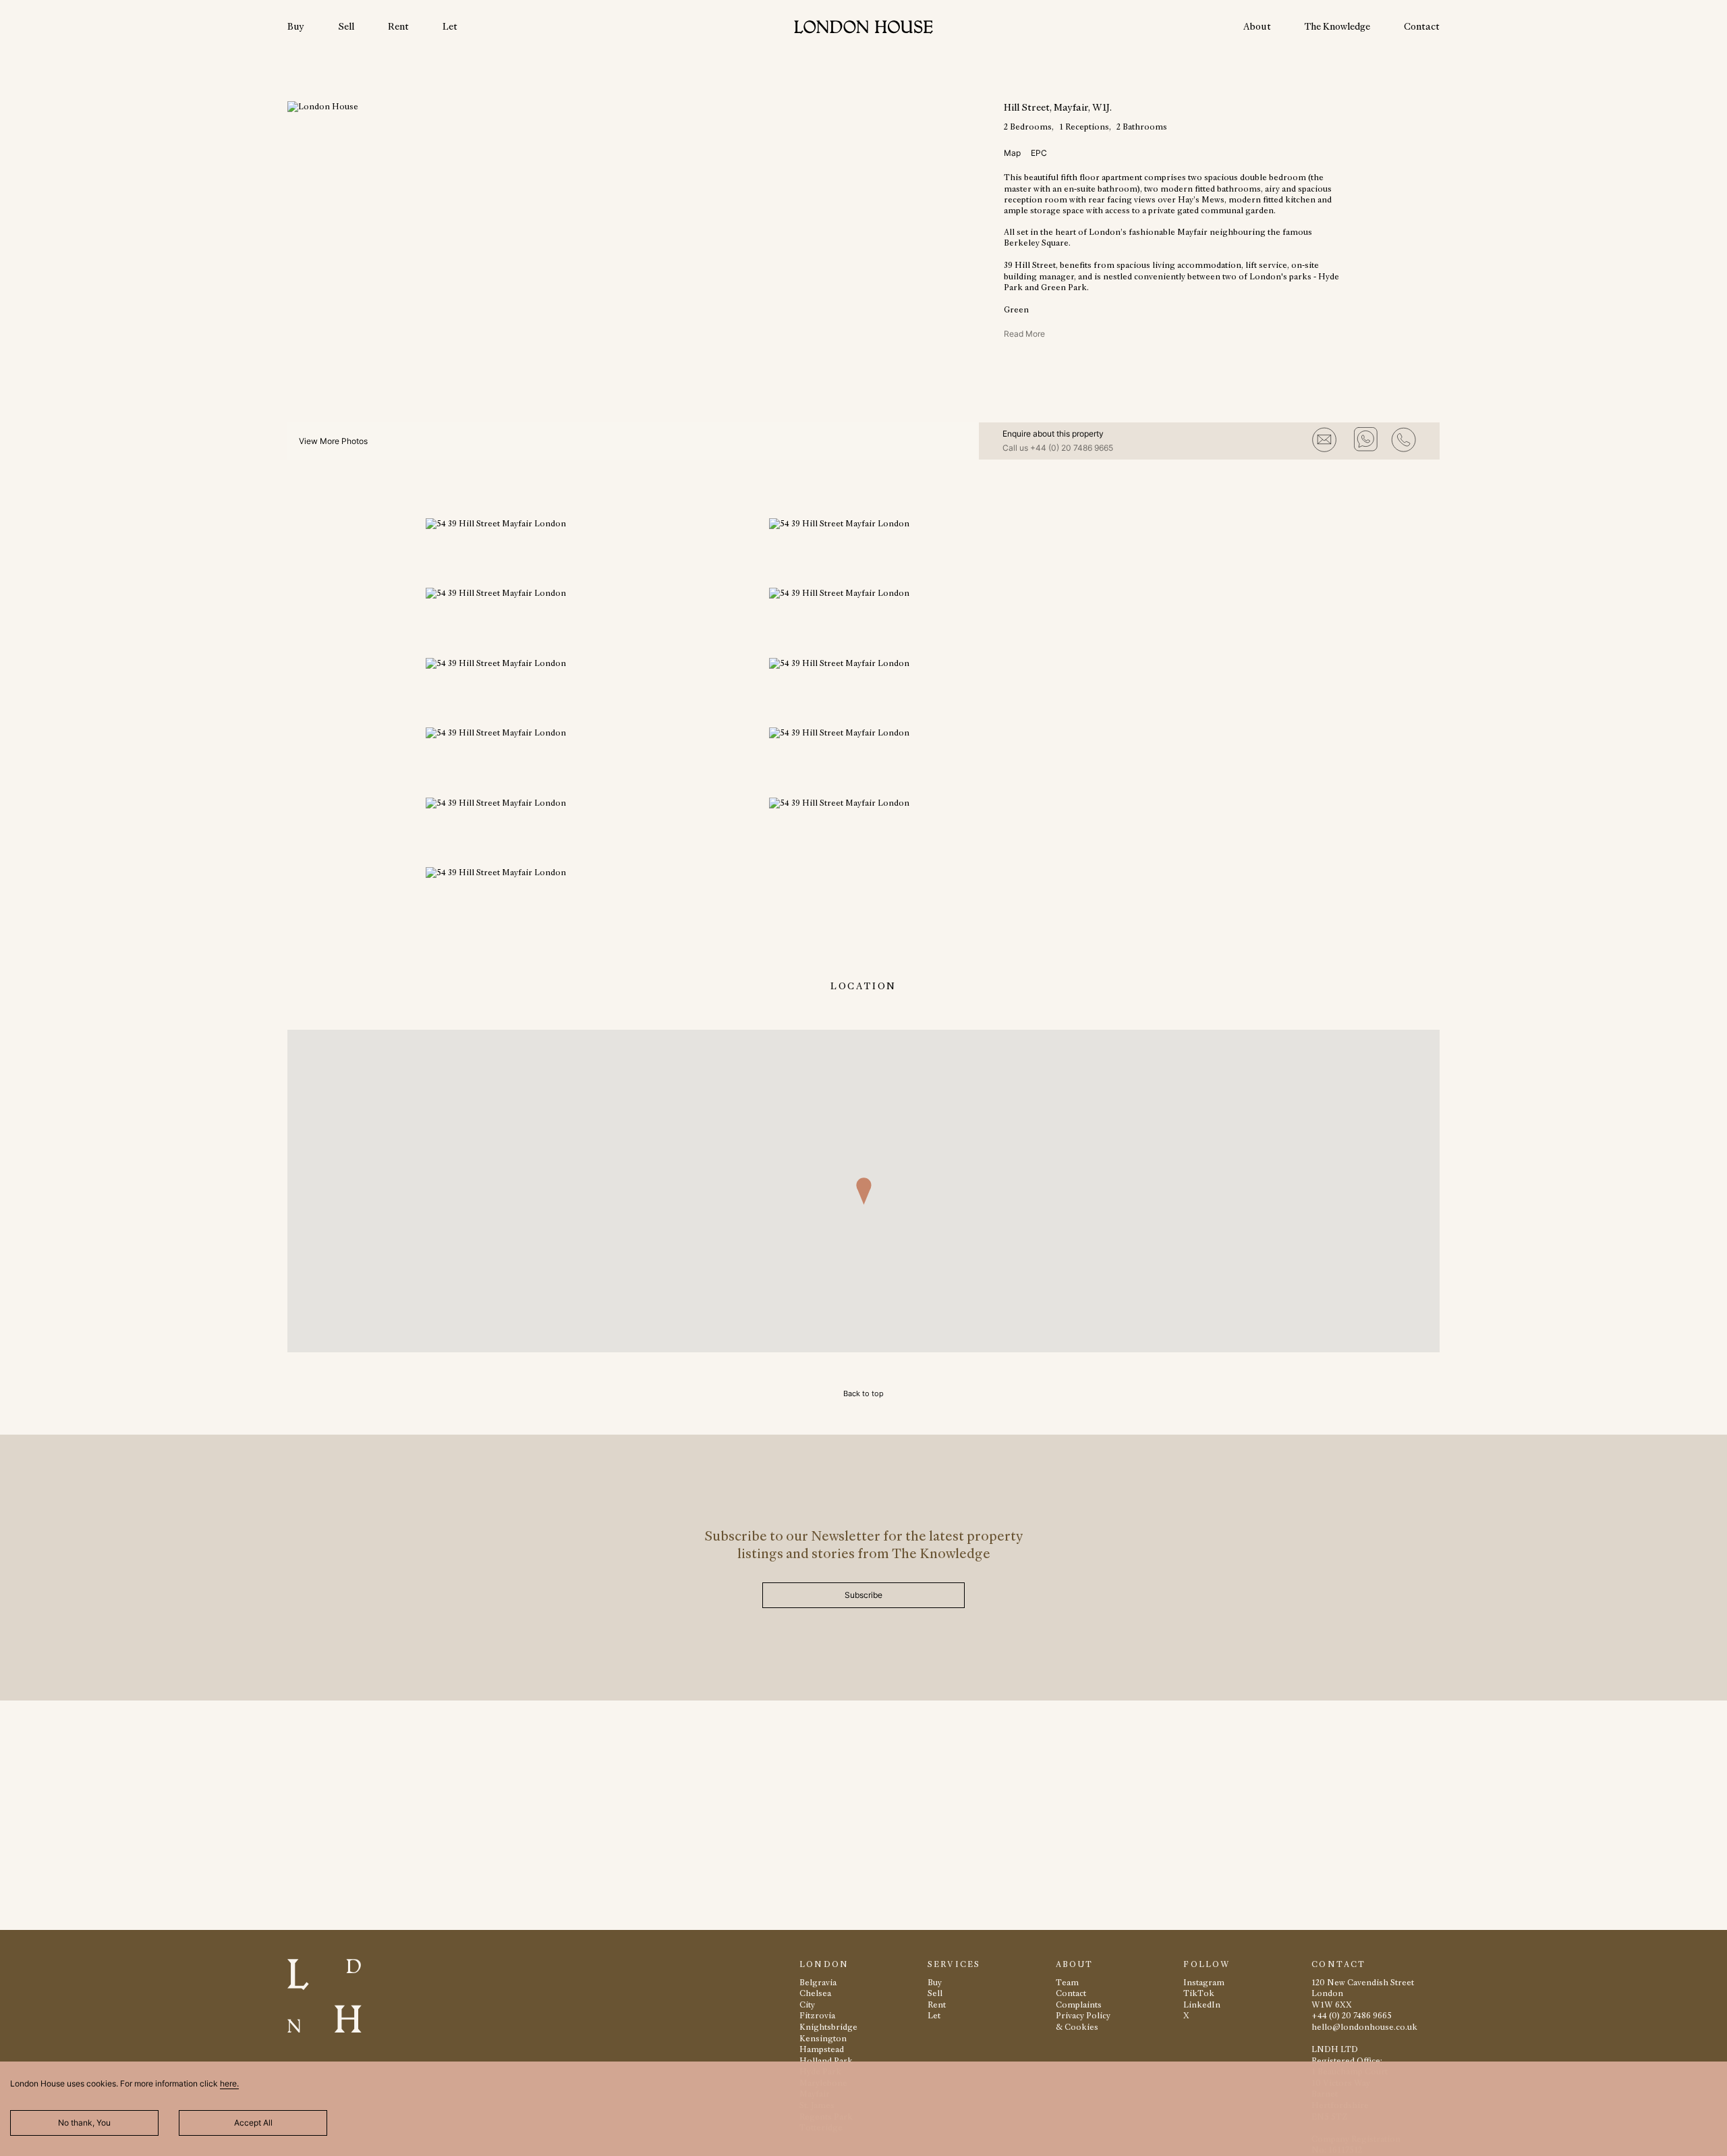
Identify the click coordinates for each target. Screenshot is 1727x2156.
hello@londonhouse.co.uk (1364, 2027)
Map (1012, 153)
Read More (1024, 334)
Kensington (823, 2038)
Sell (346, 26)
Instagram (1204, 1982)
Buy (296, 26)
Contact (1422, 26)
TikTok (1199, 1993)
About (1257, 26)
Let (450, 26)
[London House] (863, 29)
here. (229, 2083)
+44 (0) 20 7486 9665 (1072, 448)
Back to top (863, 1393)
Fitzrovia (817, 2015)
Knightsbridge (828, 2027)
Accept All (253, 2123)
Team (1067, 1982)
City (807, 2005)
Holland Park (826, 2061)
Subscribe (863, 1595)
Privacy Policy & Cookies (1083, 2021)
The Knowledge (1337, 26)
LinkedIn (1202, 2005)
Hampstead (822, 2049)
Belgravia (818, 1982)
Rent (398, 26)
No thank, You (84, 2123)
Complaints (1079, 2005)
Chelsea (815, 1993)
